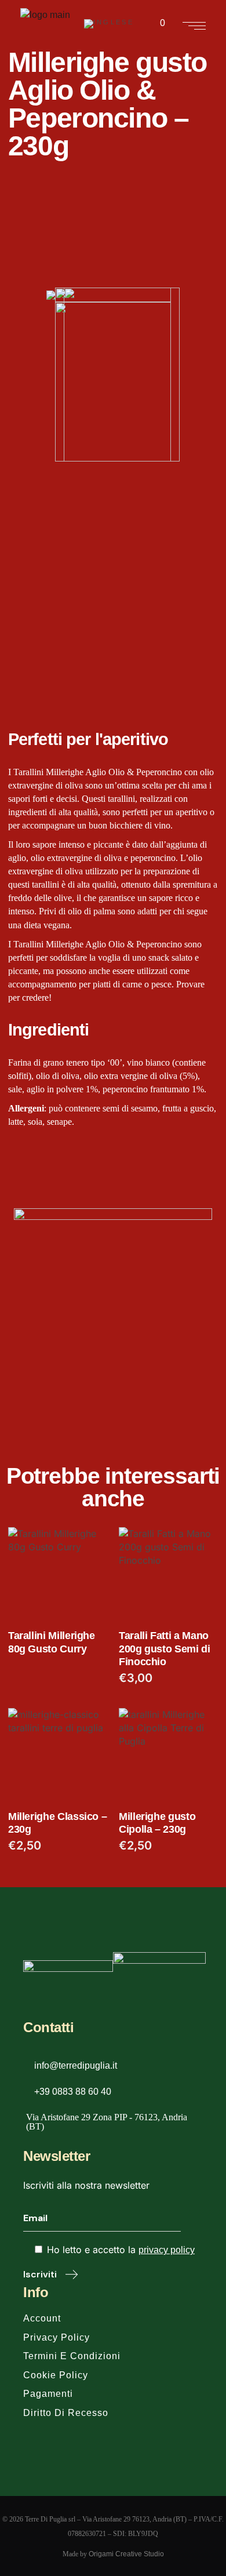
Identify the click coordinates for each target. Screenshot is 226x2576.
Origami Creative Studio (126, 2554)
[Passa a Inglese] (109, 24)
